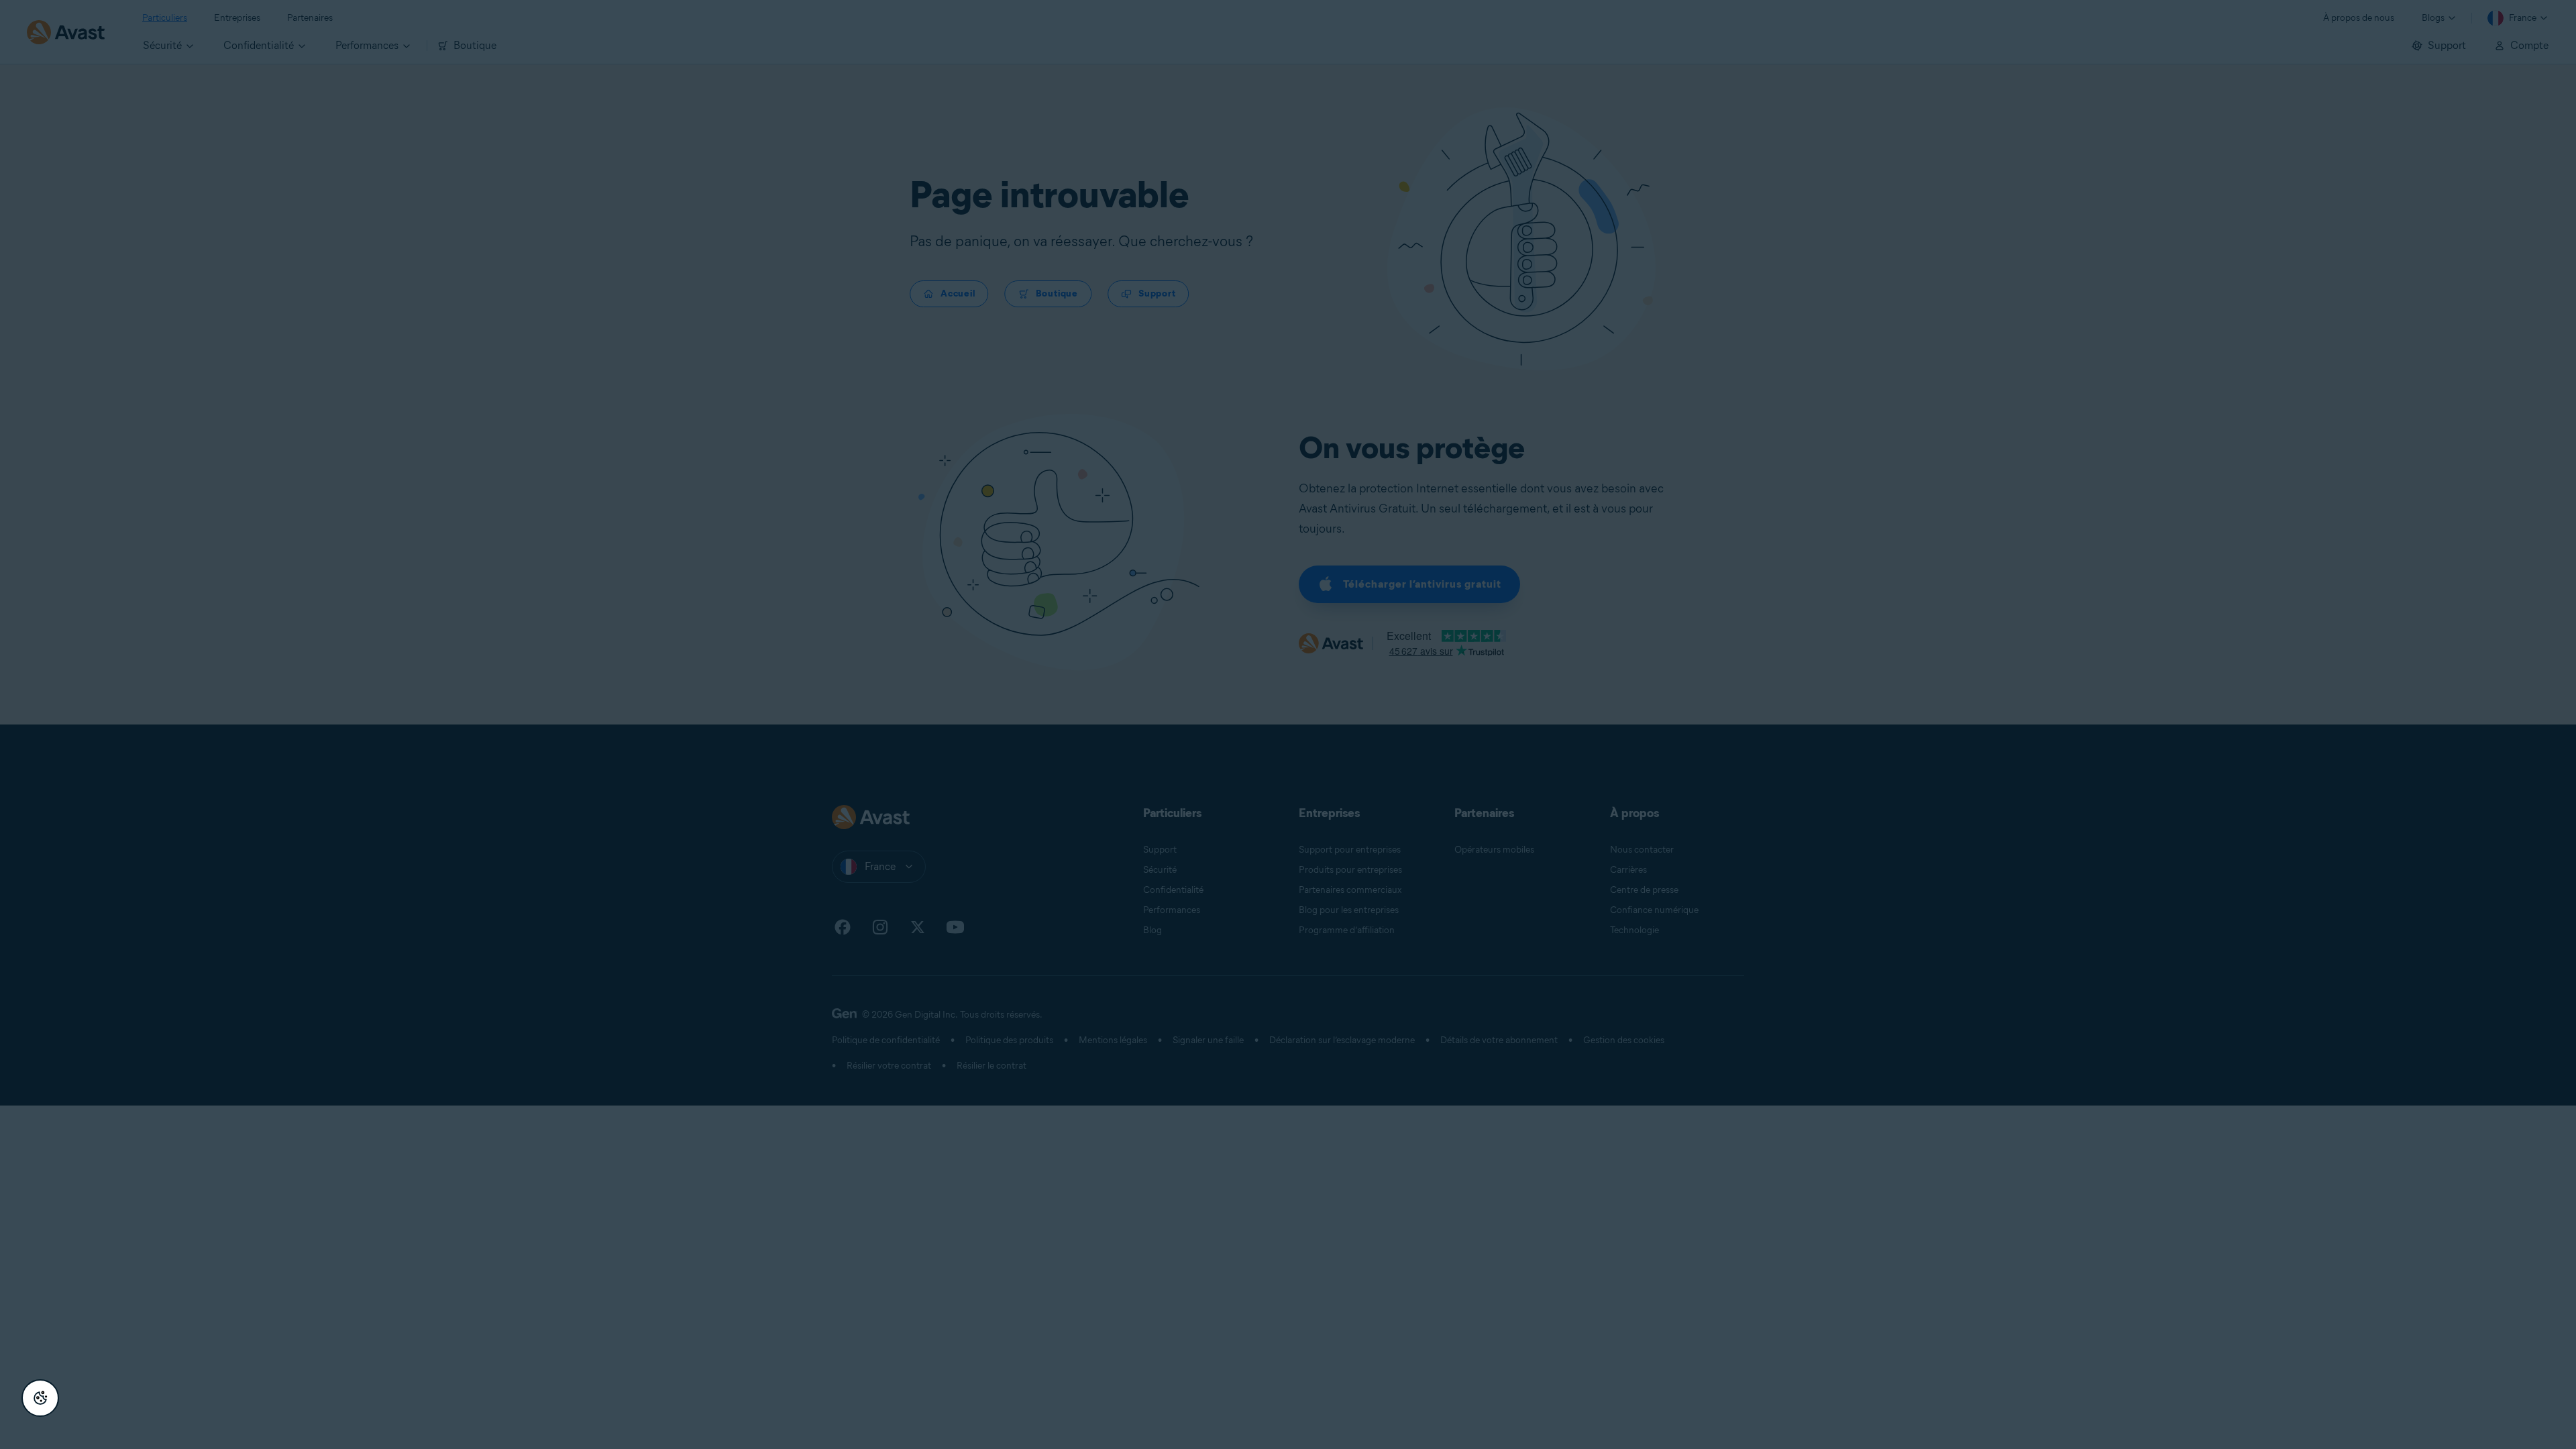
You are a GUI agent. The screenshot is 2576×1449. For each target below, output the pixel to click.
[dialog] (1288, 724)
